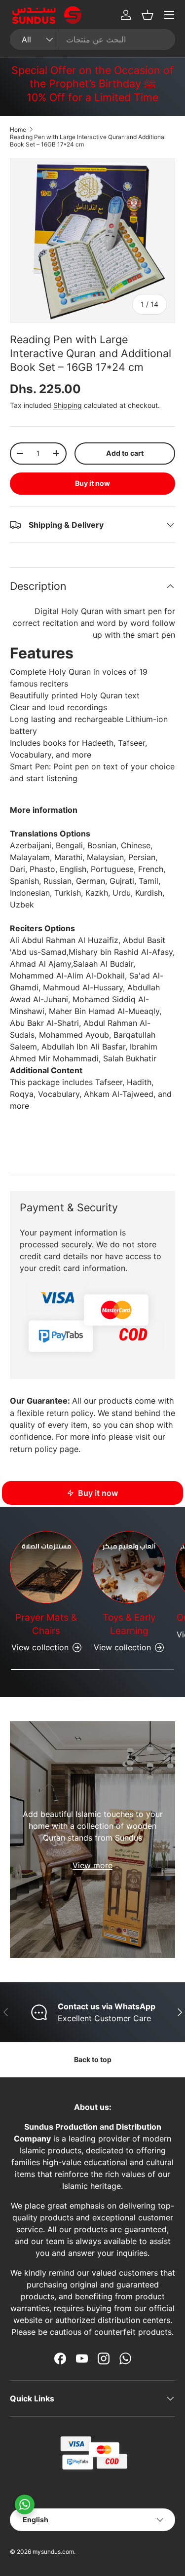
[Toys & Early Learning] (129, 1567)
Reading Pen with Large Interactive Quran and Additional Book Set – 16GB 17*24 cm (88, 141)
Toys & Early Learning (129, 1624)
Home (18, 129)
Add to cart (125, 453)
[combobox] (92, 39)
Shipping (68, 405)
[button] (148, 15)
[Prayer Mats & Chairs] (46, 1567)
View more (92, 1865)
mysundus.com (53, 2552)
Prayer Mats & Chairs (46, 1624)
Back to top (93, 2059)
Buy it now (92, 483)
